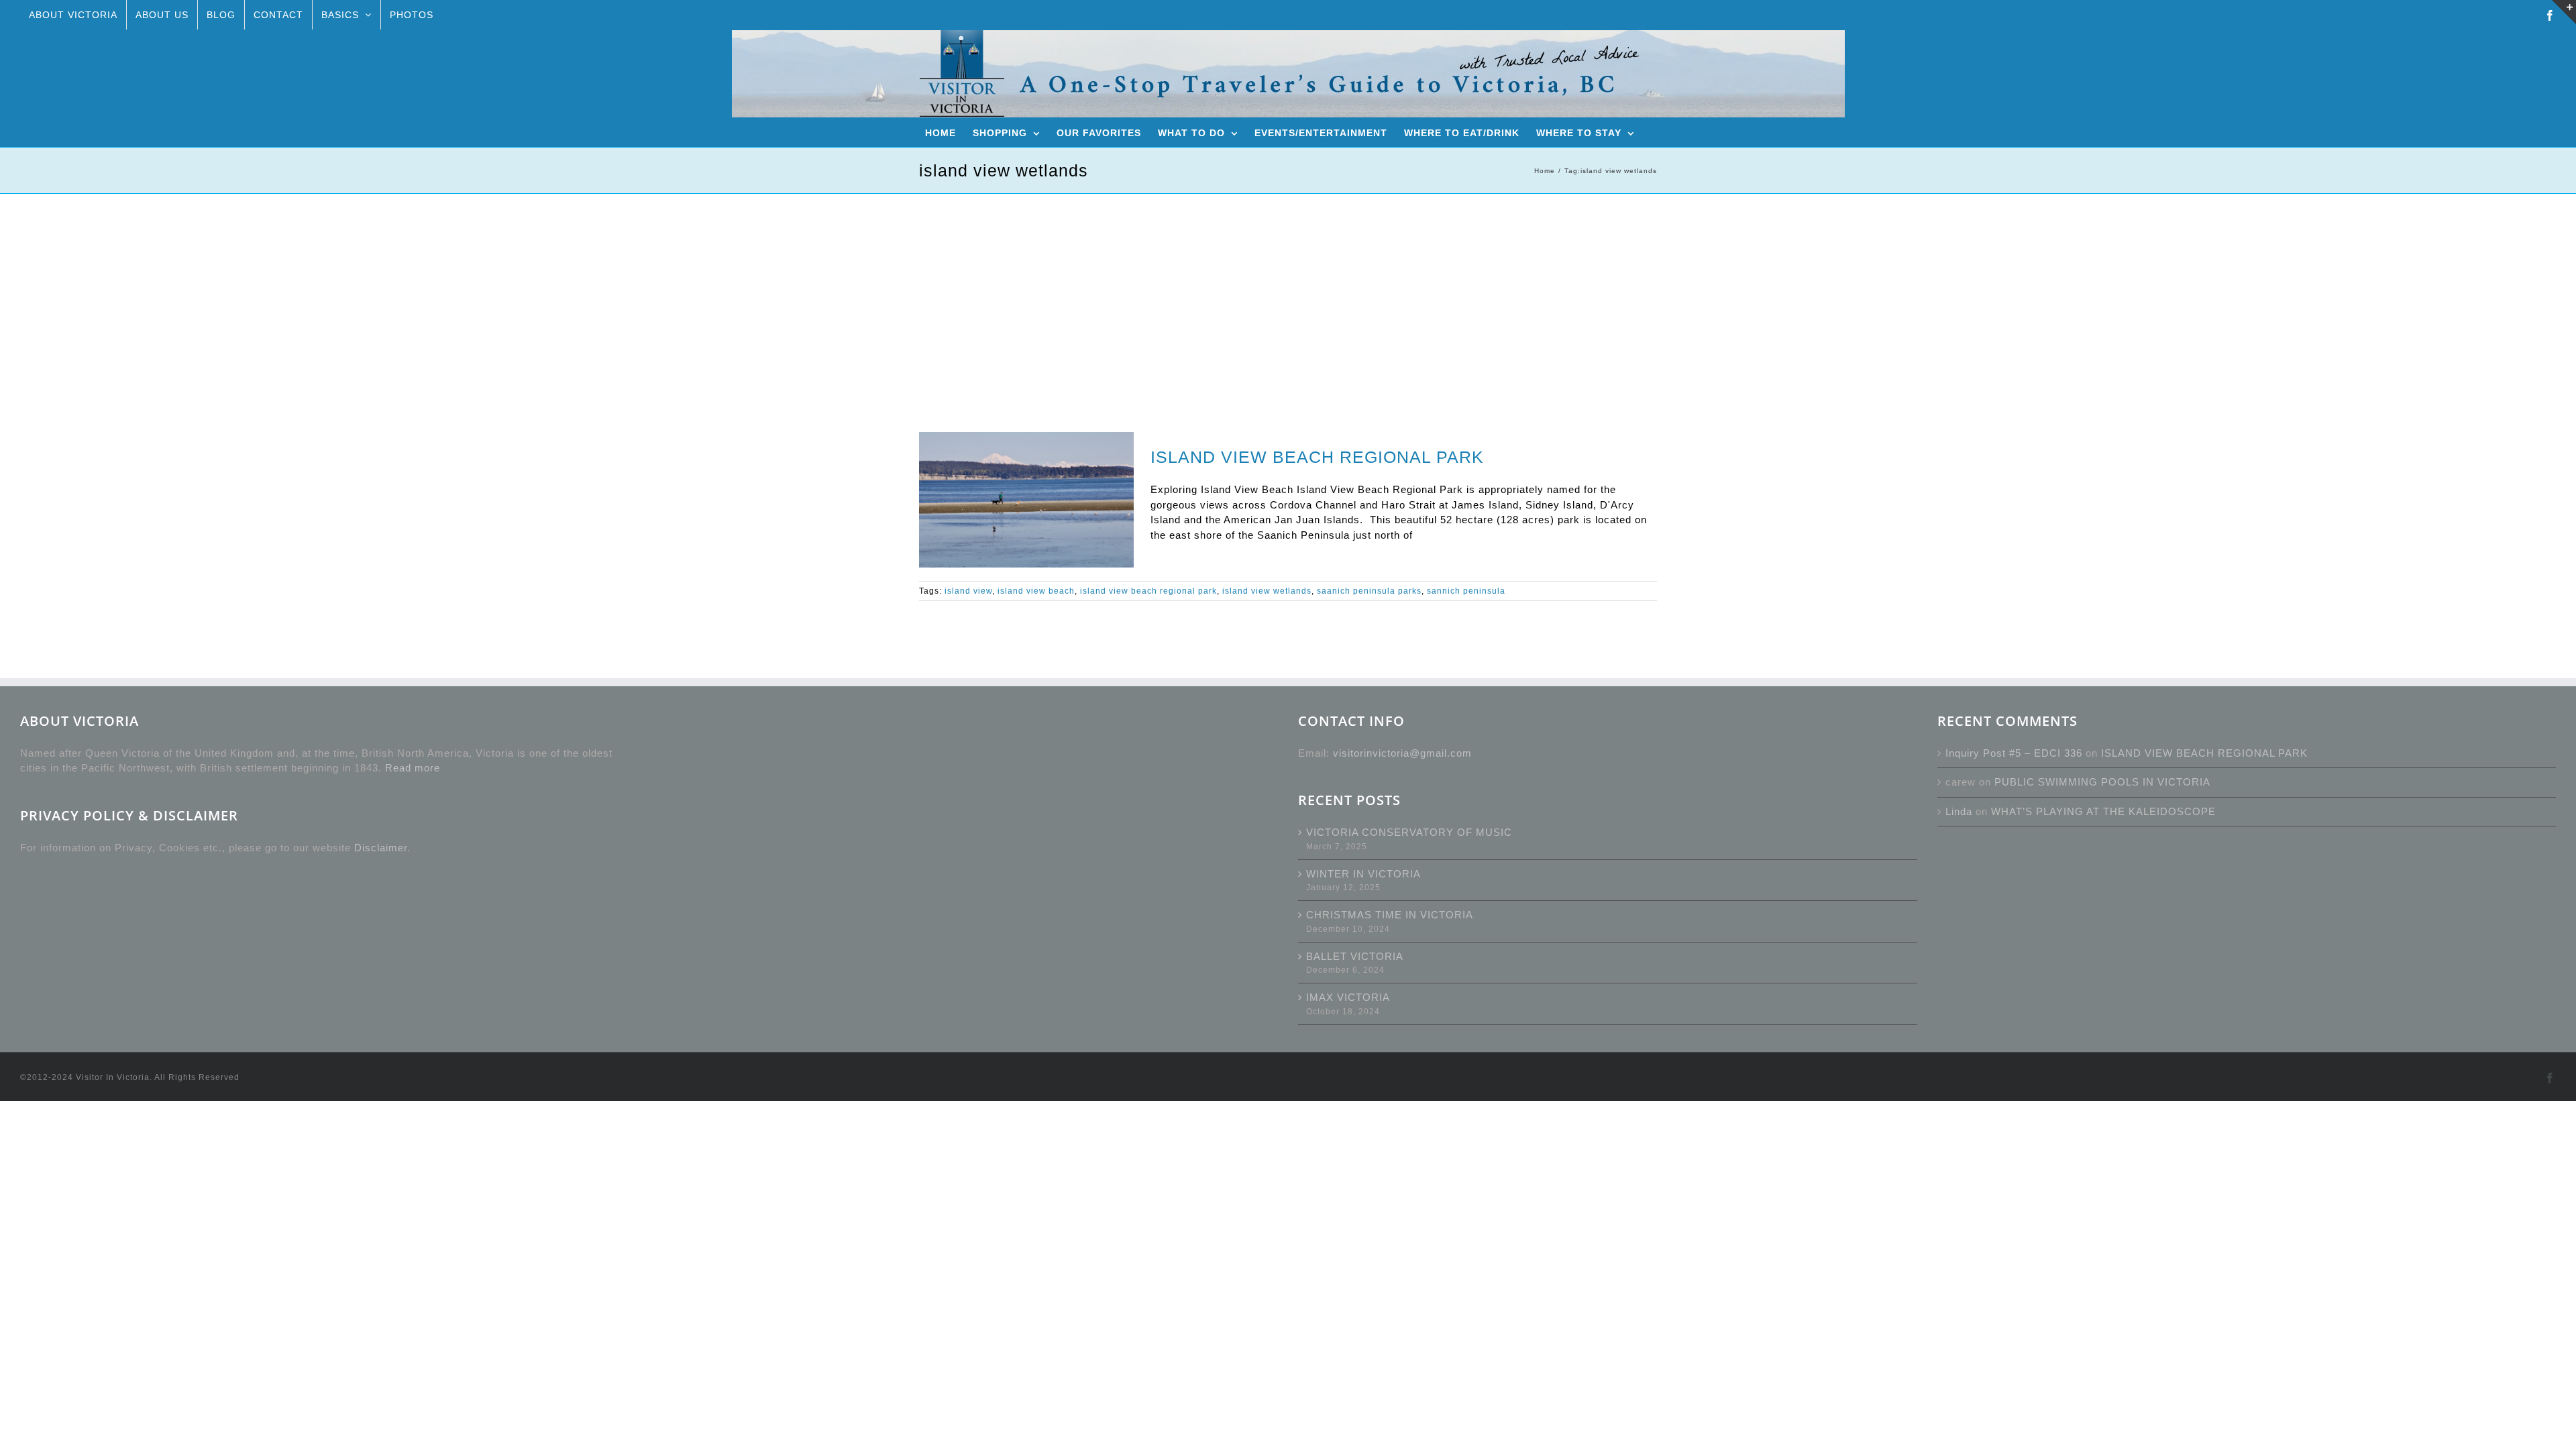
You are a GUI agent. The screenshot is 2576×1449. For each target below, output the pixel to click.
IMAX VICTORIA (1348, 997)
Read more (413, 768)
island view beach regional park (1148, 591)
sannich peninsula (1466, 591)
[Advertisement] (1288, 294)
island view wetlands (1267, 591)
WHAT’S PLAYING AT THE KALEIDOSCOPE (2103, 811)
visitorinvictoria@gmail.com (1402, 753)
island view (968, 591)
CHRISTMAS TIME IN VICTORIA (1390, 915)
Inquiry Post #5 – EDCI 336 (2014, 753)
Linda (1959, 811)
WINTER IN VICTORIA (1363, 874)
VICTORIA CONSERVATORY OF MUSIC (1409, 832)
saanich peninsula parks (1369, 591)
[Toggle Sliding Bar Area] (2564, 12)
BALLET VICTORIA (1355, 956)
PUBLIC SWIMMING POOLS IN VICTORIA (2102, 782)
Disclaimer (381, 848)
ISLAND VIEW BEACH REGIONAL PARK (1317, 457)
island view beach (1036, 591)
